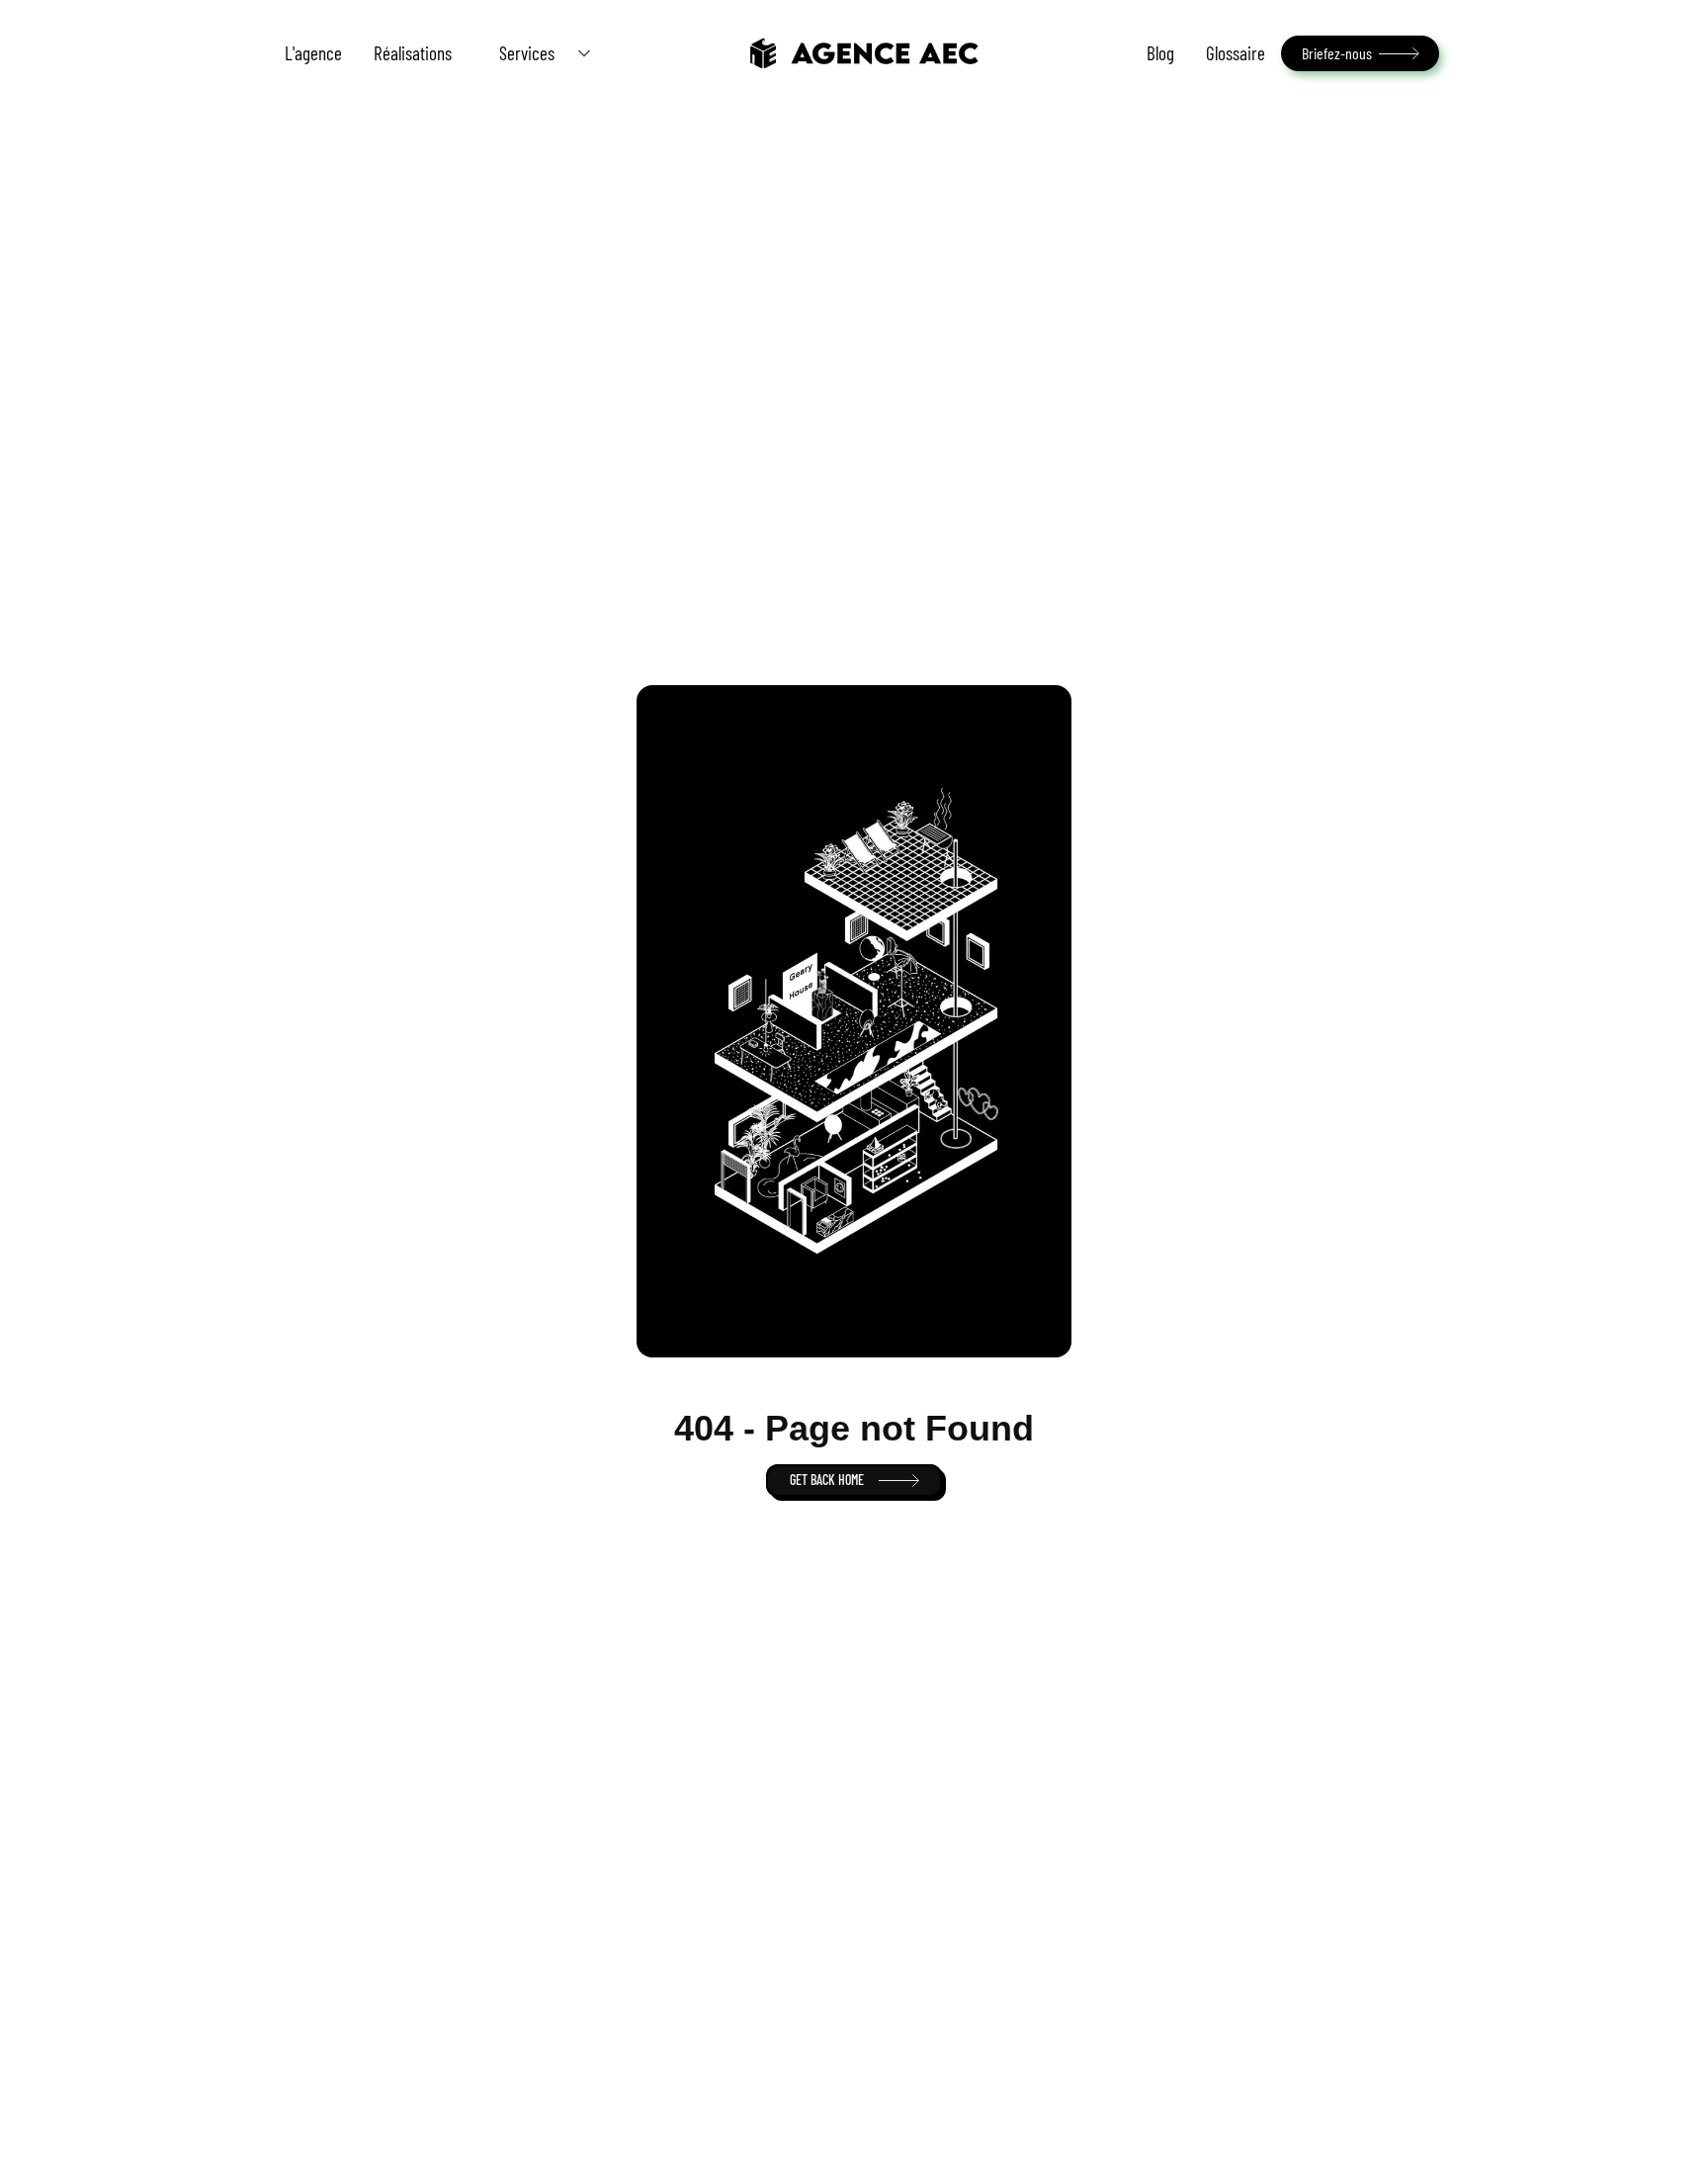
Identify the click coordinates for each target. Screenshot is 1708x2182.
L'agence (313, 53)
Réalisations (413, 53)
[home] (863, 53)
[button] (539, 53)
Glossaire (1236, 53)
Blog (1160, 53)
